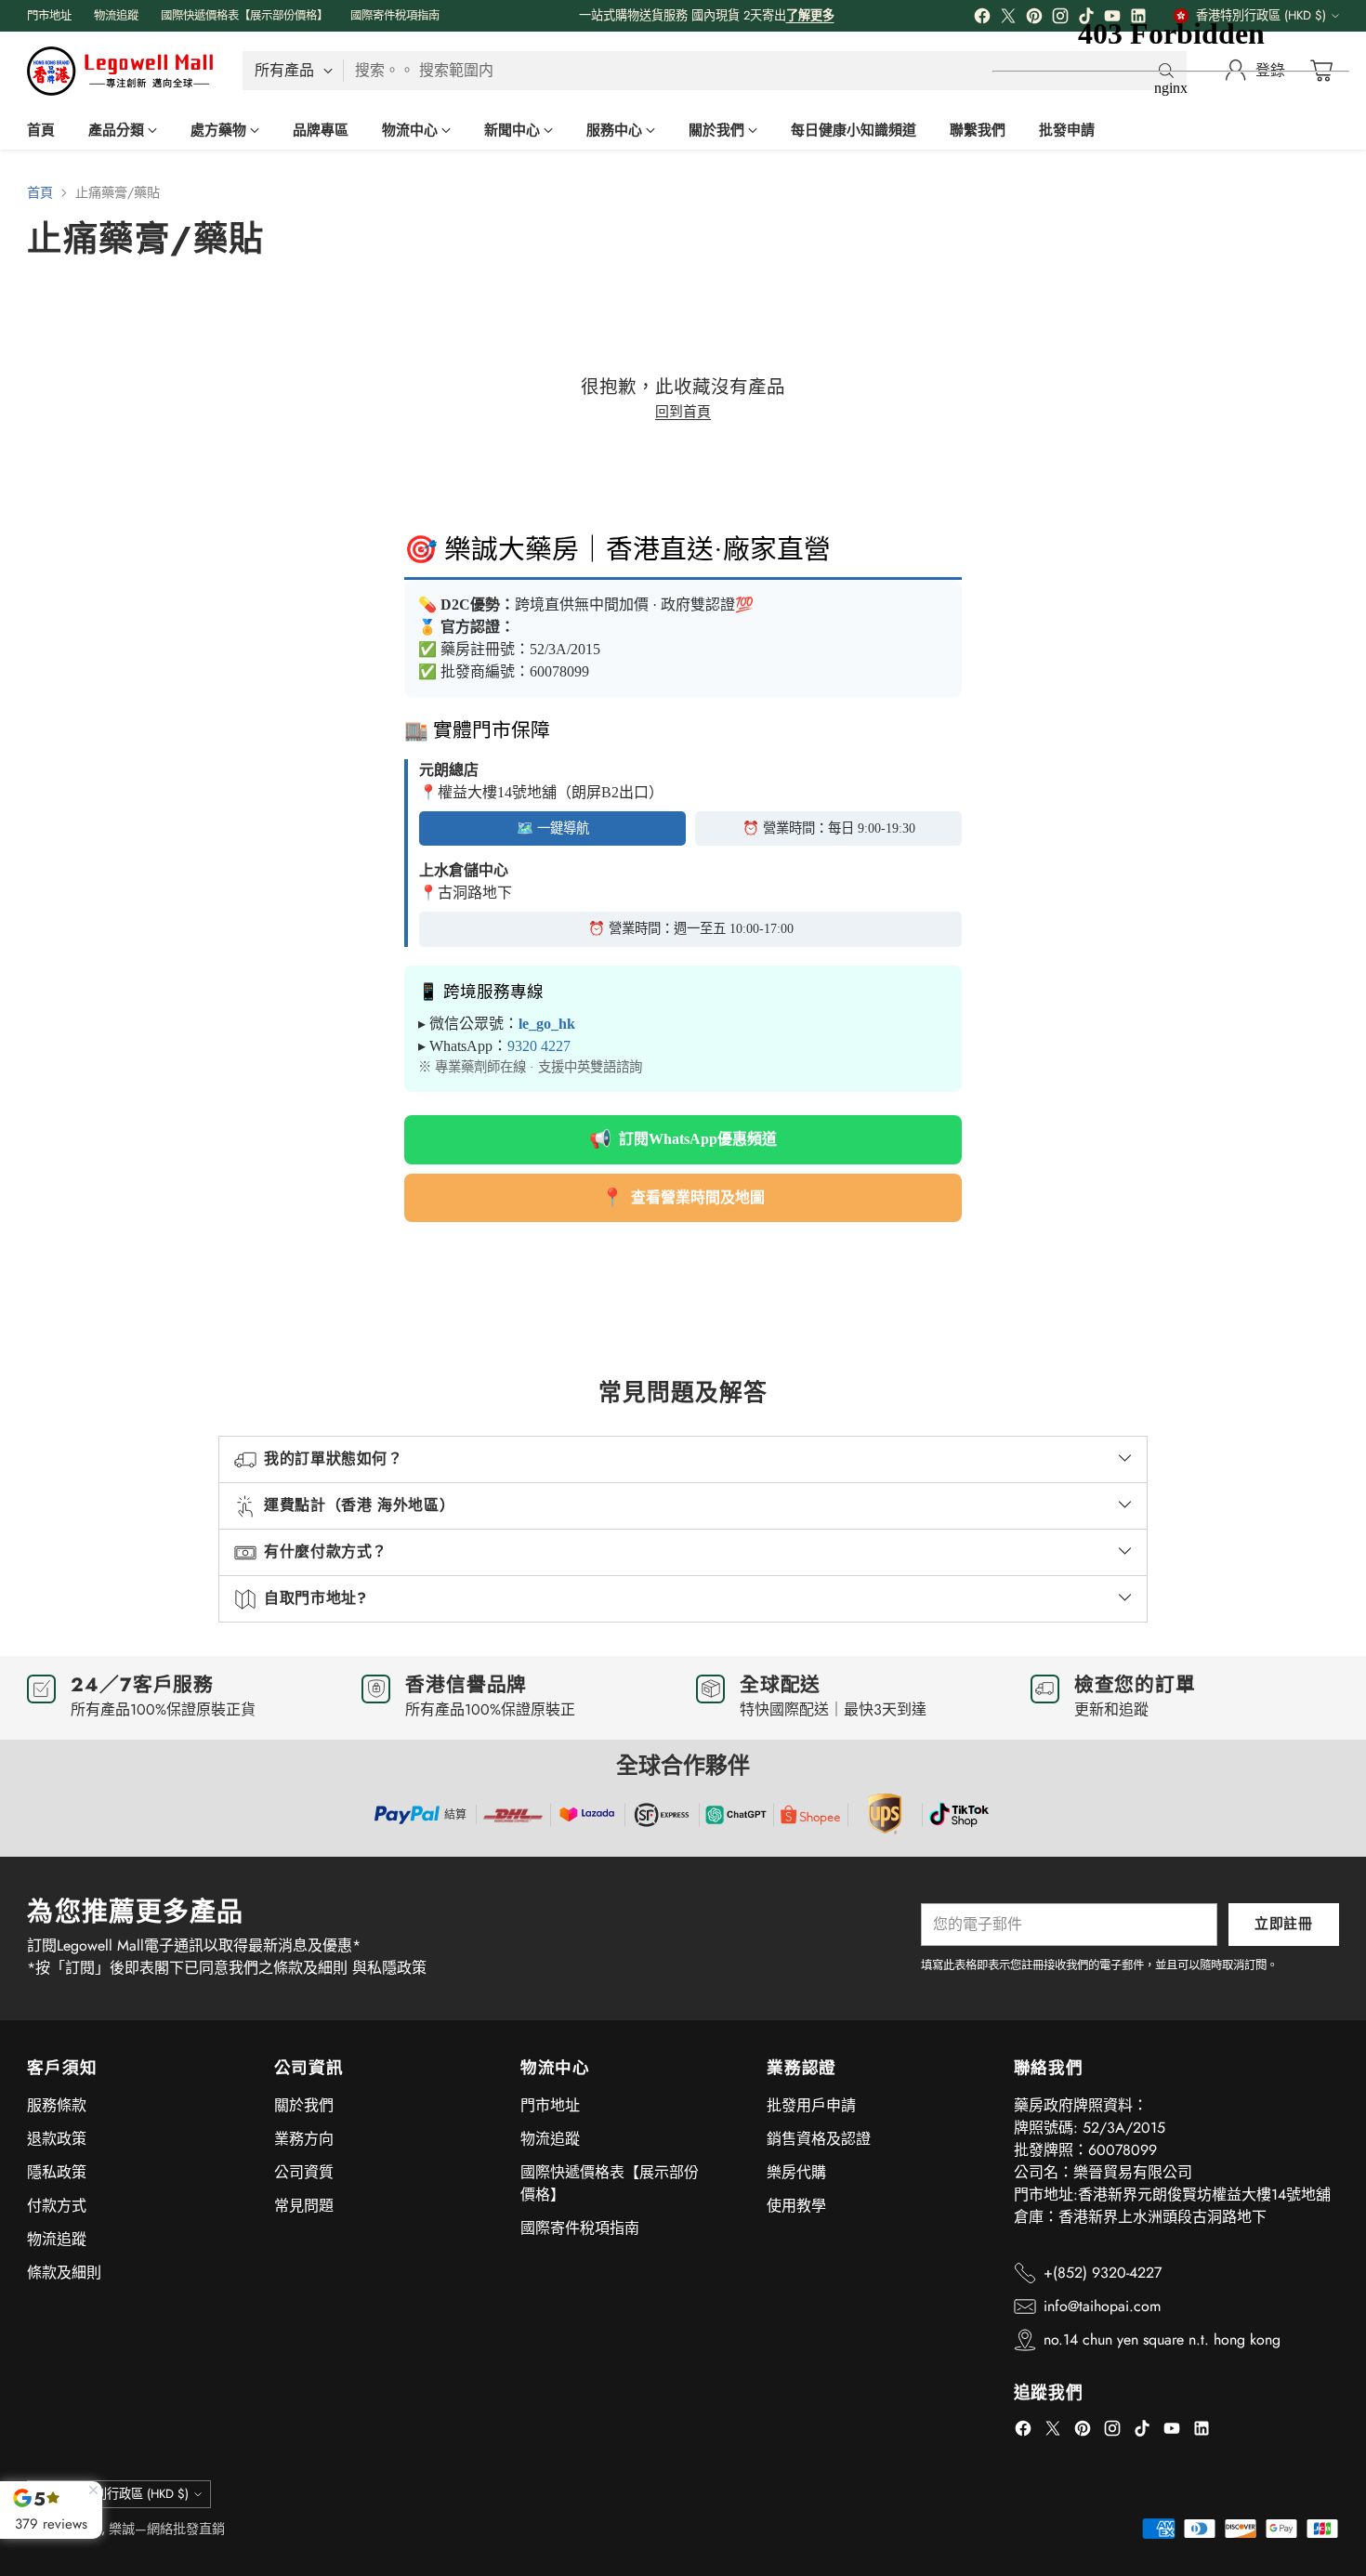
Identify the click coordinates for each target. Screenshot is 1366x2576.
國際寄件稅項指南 (580, 2228)
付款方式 (57, 2206)
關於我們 (304, 2105)
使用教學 (796, 2206)
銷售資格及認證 (819, 2139)
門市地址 (550, 2105)
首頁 (40, 192)
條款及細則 (64, 2273)
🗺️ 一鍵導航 (553, 828)
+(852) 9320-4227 (1103, 2273)
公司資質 (304, 2172)
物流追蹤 (57, 2239)
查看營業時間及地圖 (683, 1197)
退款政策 (57, 2139)
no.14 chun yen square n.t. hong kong (1162, 2339)
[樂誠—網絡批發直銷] (120, 71)
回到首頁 (683, 412)
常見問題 (304, 2206)
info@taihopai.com (1102, 2306)
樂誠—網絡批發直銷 (167, 2529)
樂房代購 (796, 2172)
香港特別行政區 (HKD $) (124, 2494)
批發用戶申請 (811, 2105)
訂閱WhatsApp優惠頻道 (683, 1139)
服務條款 (57, 2105)
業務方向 (304, 2139)
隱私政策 (57, 2172)
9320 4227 (539, 1046)
